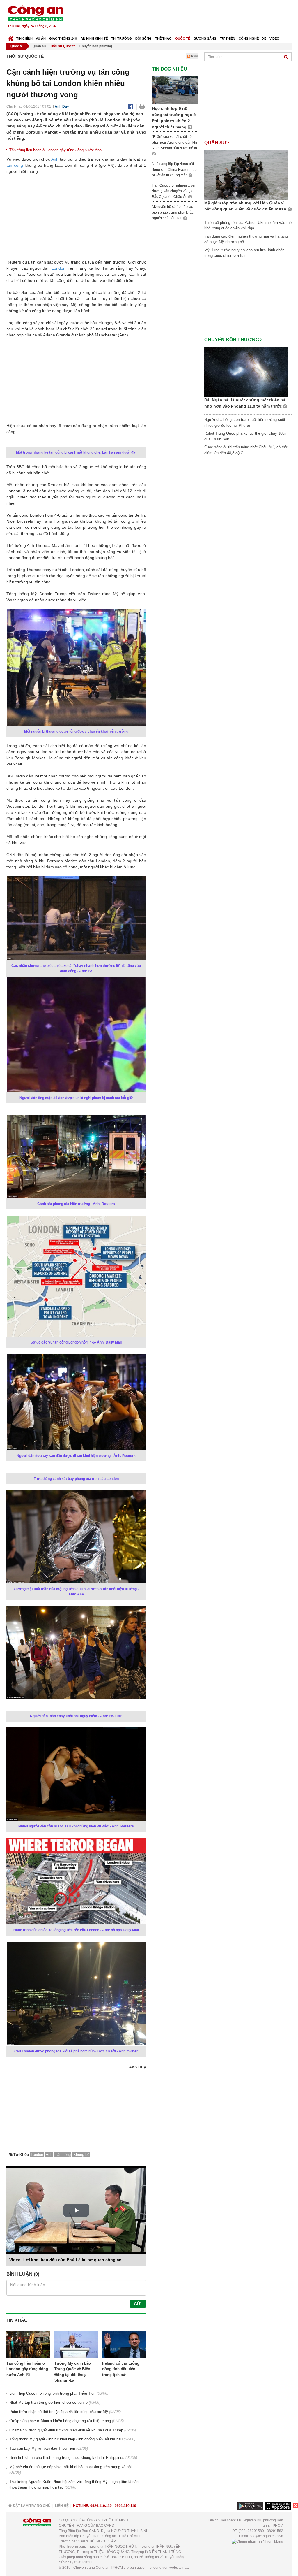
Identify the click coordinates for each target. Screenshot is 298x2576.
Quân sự (39, 46)
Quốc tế (183, 38)
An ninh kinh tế (94, 38)
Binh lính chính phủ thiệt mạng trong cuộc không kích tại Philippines (67, 2458)
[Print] (142, 106)
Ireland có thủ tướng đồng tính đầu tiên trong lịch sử (121, 2369)
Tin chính (24, 38)
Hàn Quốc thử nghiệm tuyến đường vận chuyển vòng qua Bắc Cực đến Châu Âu (175, 191)
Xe (264, 38)
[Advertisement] (186, 17)
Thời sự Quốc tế (63, 46)
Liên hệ (62, 2506)
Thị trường (121, 38)
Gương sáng (205, 38)
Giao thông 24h (63, 38)
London (58, 268)
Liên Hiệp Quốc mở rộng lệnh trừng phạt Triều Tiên (52, 2393)
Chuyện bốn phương (96, 46)
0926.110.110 (101, 2506)
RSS (194, 56)
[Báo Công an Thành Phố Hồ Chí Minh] (11, 37)
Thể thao (163, 38)
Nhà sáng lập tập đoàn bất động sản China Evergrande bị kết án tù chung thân (174, 170)
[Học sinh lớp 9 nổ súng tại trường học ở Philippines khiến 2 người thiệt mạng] (175, 90)
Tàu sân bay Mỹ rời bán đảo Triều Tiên (42, 2448)
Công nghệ (249, 38)
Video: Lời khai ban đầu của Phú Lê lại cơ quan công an (65, 2260)
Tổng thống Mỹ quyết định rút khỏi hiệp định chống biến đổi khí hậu (66, 2439)
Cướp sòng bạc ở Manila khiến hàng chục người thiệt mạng (60, 2421)
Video (274, 38)
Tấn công (63, 2155)
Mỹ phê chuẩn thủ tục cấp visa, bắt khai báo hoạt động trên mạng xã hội (70, 2467)
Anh (54, 159)
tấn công (15, 165)
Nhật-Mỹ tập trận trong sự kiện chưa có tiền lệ (48, 2402)
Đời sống (143, 38)
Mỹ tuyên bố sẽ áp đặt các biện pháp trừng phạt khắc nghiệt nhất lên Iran (173, 212)
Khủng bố (81, 2155)
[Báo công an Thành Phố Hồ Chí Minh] (36, 13)
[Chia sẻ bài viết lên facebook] (131, 106)
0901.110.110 (125, 2506)
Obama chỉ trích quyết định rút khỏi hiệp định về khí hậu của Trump (66, 2430)
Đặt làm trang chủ (31, 2506)
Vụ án (41, 38)
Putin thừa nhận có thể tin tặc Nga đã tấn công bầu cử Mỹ (59, 2412)
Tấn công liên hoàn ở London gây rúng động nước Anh (55, 150)
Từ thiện (228, 38)
